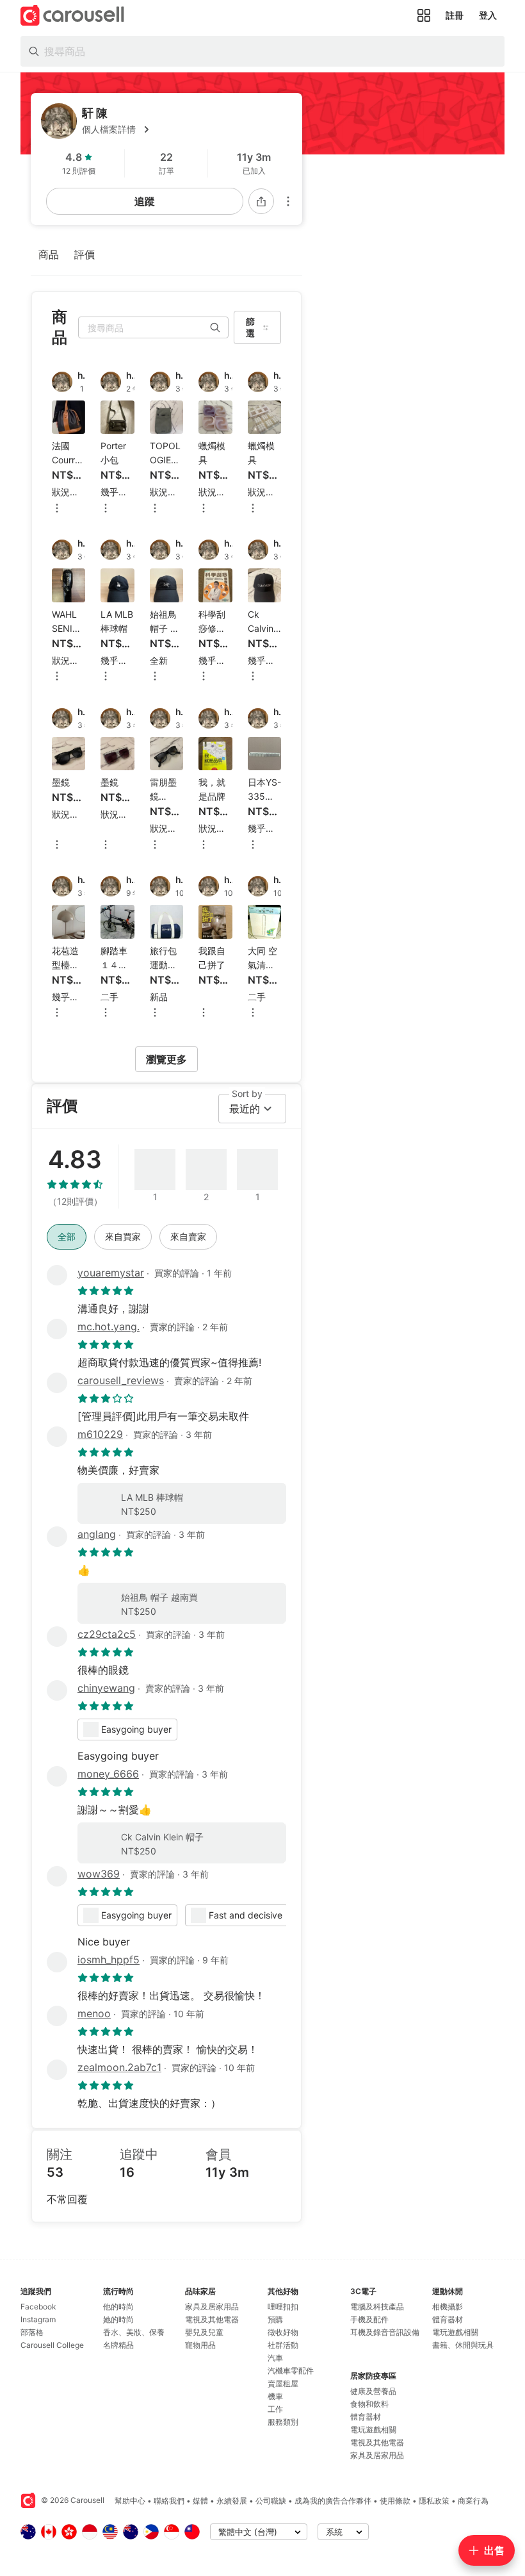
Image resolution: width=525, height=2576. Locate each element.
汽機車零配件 (291, 2371)
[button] (187, 129)
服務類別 (283, 2422)
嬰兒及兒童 (204, 2332)
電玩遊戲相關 (373, 2430)
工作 (275, 2409)
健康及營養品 (373, 2391)
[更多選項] (288, 201)
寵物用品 (200, 2345)
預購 (275, 2319)
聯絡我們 (169, 2501)
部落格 (32, 2332)
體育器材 (366, 2417)
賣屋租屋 (283, 2383)
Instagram (38, 2319)
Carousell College (52, 2345)
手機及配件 (369, 2319)
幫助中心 (130, 2501)
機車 (275, 2396)
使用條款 (395, 2501)
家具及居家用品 (212, 2307)
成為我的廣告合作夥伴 (333, 2501)
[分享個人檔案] (261, 201)
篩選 (250, 327)
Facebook (38, 2307)
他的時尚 (118, 2307)
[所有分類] (424, 15)
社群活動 (283, 2345)
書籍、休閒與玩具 (463, 2345)
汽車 (275, 2358)
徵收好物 (283, 2332)
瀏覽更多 (166, 1059)
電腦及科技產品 (377, 2307)
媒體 (200, 2501)
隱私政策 (434, 2501)
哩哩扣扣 (283, 2307)
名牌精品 (118, 2345)
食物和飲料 (369, 2404)
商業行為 (473, 2501)
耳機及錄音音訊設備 (385, 2332)
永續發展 (232, 2501)
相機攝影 (448, 2307)
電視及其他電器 (212, 2319)
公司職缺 (271, 2501)
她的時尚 (118, 2319)
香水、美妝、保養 (134, 2332)
